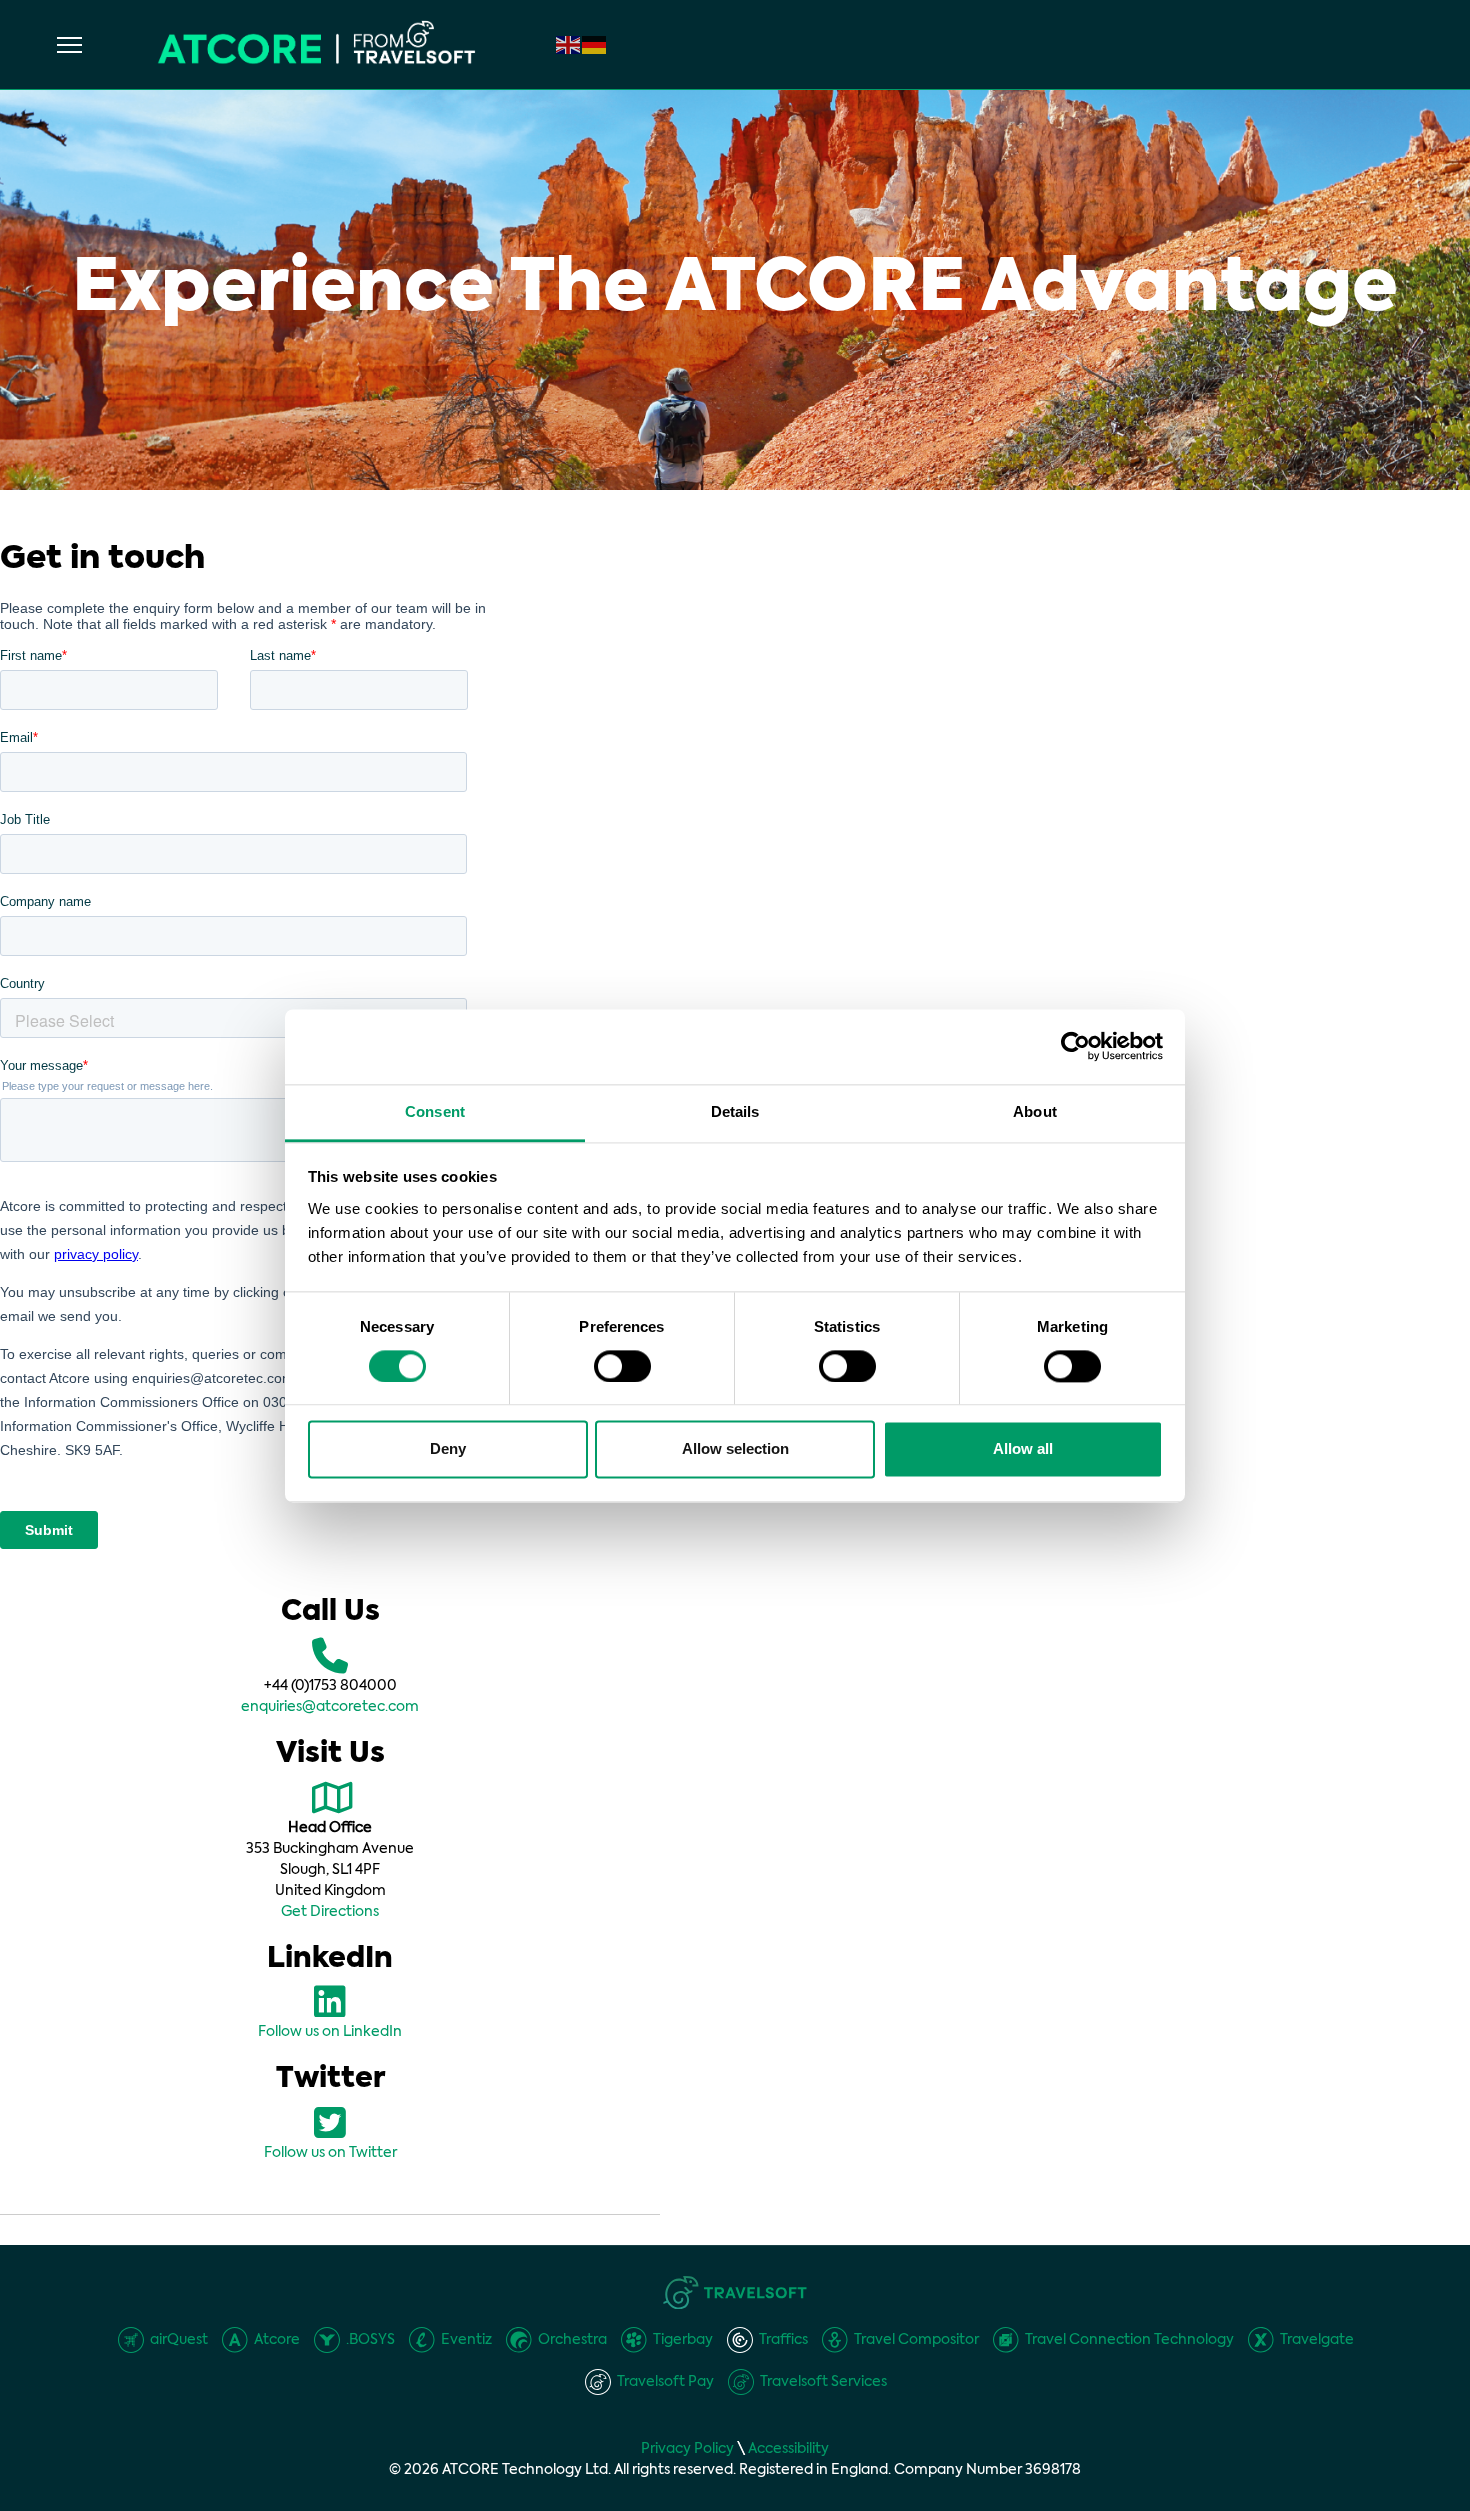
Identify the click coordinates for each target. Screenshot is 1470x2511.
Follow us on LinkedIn (330, 2032)
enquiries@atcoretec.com (330, 1707)
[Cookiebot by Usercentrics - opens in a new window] (1075, 1046)
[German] (595, 45)
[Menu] (69, 45)
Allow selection (735, 1449)
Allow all (1023, 1449)
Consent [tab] (435, 1111)
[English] (569, 45)
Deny (448, 1449)
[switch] (622, 1366)
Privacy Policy (687, 2449)
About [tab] (1035, 1111)
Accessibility (788, 2449)
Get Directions (330, 1912)
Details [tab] (735, 1111)
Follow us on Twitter (330, 2153)
